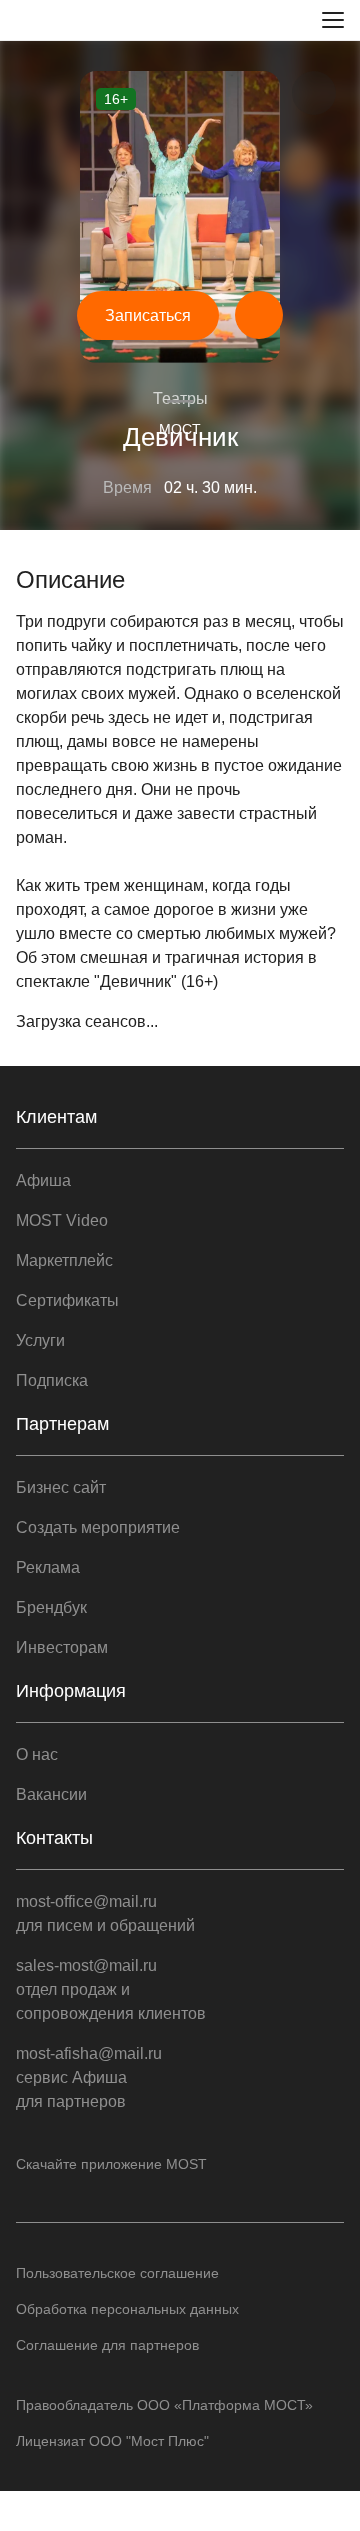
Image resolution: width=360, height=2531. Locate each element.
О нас (37, 1754)
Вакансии (51, 1794)
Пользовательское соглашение (117, 2273)
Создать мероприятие (98, 1527)
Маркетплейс (64, 1260)
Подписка (52, 1380)
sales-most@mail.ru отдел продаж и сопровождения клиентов (111, 1989)
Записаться (148, 315)
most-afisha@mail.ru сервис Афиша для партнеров (89, 2077)
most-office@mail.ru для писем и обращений (105, 1913)
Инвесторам (62, 1647)
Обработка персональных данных (127, 2309)
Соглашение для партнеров (107, 2345)
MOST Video (62, 1220)
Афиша (43, 1180)
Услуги (40, 1340)
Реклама (48, 1567)
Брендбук (51, 1607)
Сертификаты (67, 1300)
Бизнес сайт (61, 1487)
